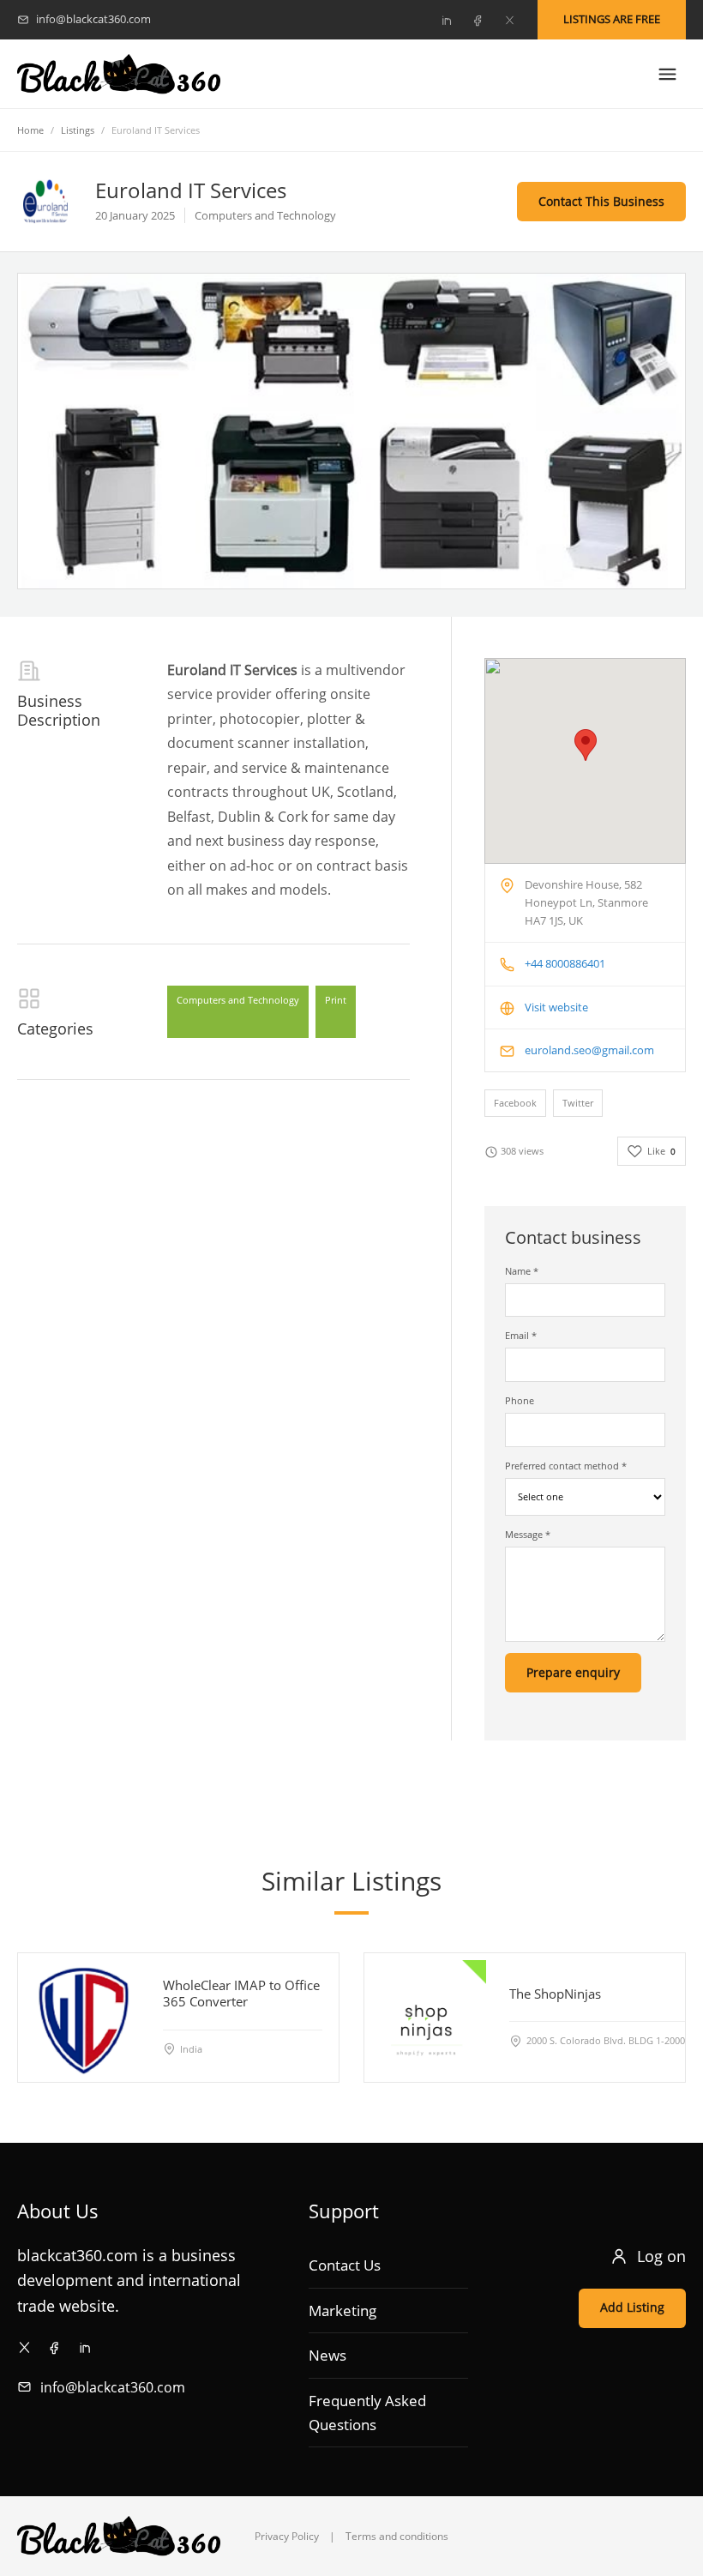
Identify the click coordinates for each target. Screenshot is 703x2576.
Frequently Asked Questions (367, 2413)
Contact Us (345, 2265)
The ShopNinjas (555, 1994)
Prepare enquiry (573, 1672)
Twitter (578, 1103)
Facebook (515, 1103)
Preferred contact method (566, 1466)
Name (522, 1271)
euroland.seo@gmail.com (589, 1050)
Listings (78, 130)
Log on (661, 2256)
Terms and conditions (397, 2536)
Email (521, 1335)
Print (336, 1000)
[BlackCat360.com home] (119, 74)
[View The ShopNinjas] (429, 2018)
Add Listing (632, 2307)
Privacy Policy (287, 2536)
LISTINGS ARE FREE (612, 19)
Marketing (342, 2311)
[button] (586, 745)
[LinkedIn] (446, 20)
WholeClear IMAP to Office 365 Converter (241, 1993)
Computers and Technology (238, 1000)
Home (30, 130)
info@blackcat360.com (113, 2387)
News (327, 2355)
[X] (509, 20)
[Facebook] (478, 20)
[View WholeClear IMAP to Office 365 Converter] (82, 2018)
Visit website (556, 1007)
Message (528, 1534)
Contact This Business (601, 201)
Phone (520, 1400)
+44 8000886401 (565, 963)
